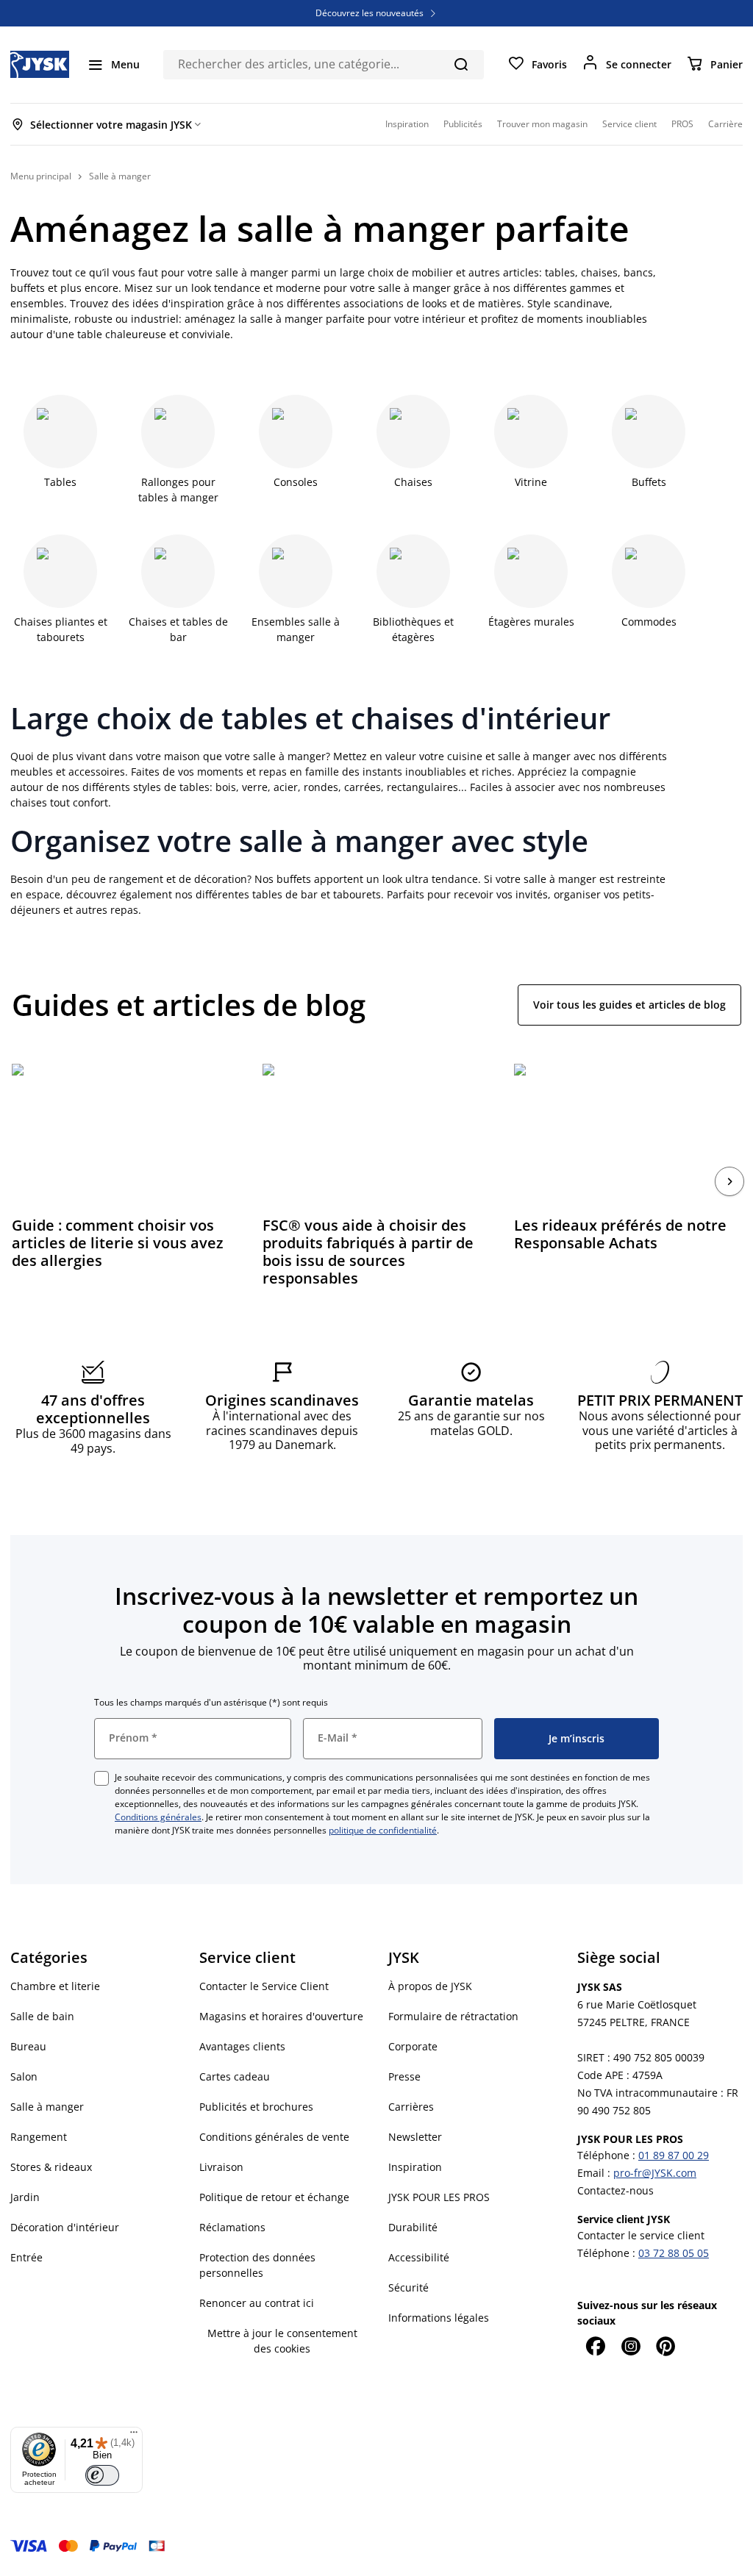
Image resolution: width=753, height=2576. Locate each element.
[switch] (102, 2475)
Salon (24, 2076)
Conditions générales (158, 1817)
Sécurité (408, 2287)
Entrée (26, 2257)
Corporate (413, 2046)
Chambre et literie (55, 1986)
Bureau (28, 2046)
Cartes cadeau (235, 2076)
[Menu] (134, 2436)
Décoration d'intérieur (65, 2227)
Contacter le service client (641, 2235)
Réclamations (232, 2227)
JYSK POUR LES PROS (439, 2197)
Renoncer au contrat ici (257, 2303)
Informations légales (439, 2318)
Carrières (411, 2107)
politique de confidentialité (383, 1830)
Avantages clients (242, 2046)
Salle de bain (42, 2016)
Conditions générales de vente (274, 2137)
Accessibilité (419, 2257)
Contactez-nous (615, 2190)
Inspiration (415, 2167)
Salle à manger (47, 2107)
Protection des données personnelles (257, 2265)
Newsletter (415, 2137)
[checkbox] (101, 1778)
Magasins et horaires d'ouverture (281, 2016)
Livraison (221, 2167)
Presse (404, 2076)
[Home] (40, 64)
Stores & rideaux (51, 2167)
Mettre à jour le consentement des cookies (282, 2341)
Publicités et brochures (256, 2107)
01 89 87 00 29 (674, 2155)
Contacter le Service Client (264, 1986)
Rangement (39, 2137)
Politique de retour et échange (274, 2197)
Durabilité (413, 2227)
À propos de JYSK (430, 1986)
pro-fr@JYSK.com (655, 2173)
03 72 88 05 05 (674, 2253)
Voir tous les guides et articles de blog (629, 1005)
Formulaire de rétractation (453, 2016)
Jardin (25, 2197)
